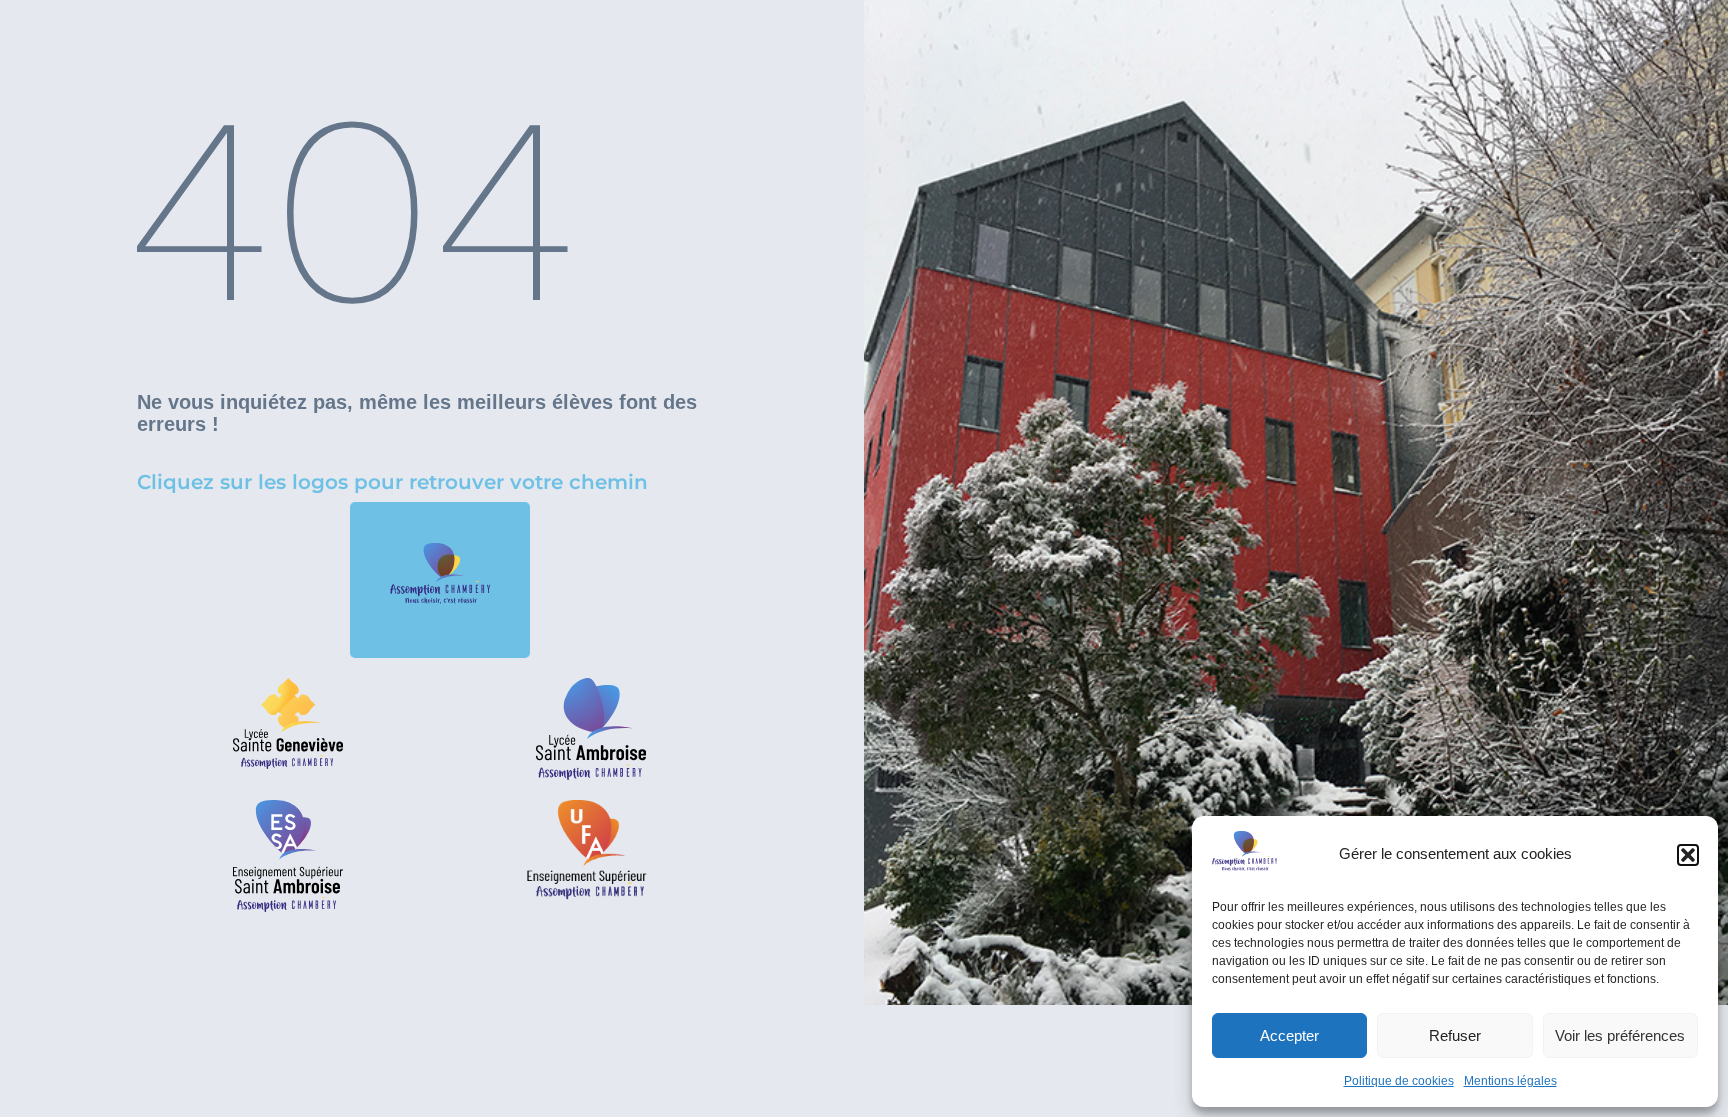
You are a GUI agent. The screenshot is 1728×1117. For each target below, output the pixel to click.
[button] (1688, 855)
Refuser (1455, 1035)
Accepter (1289, 1035)
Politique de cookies (1399, 1081)
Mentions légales (1510, 1081)
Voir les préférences (1620, 1035)
